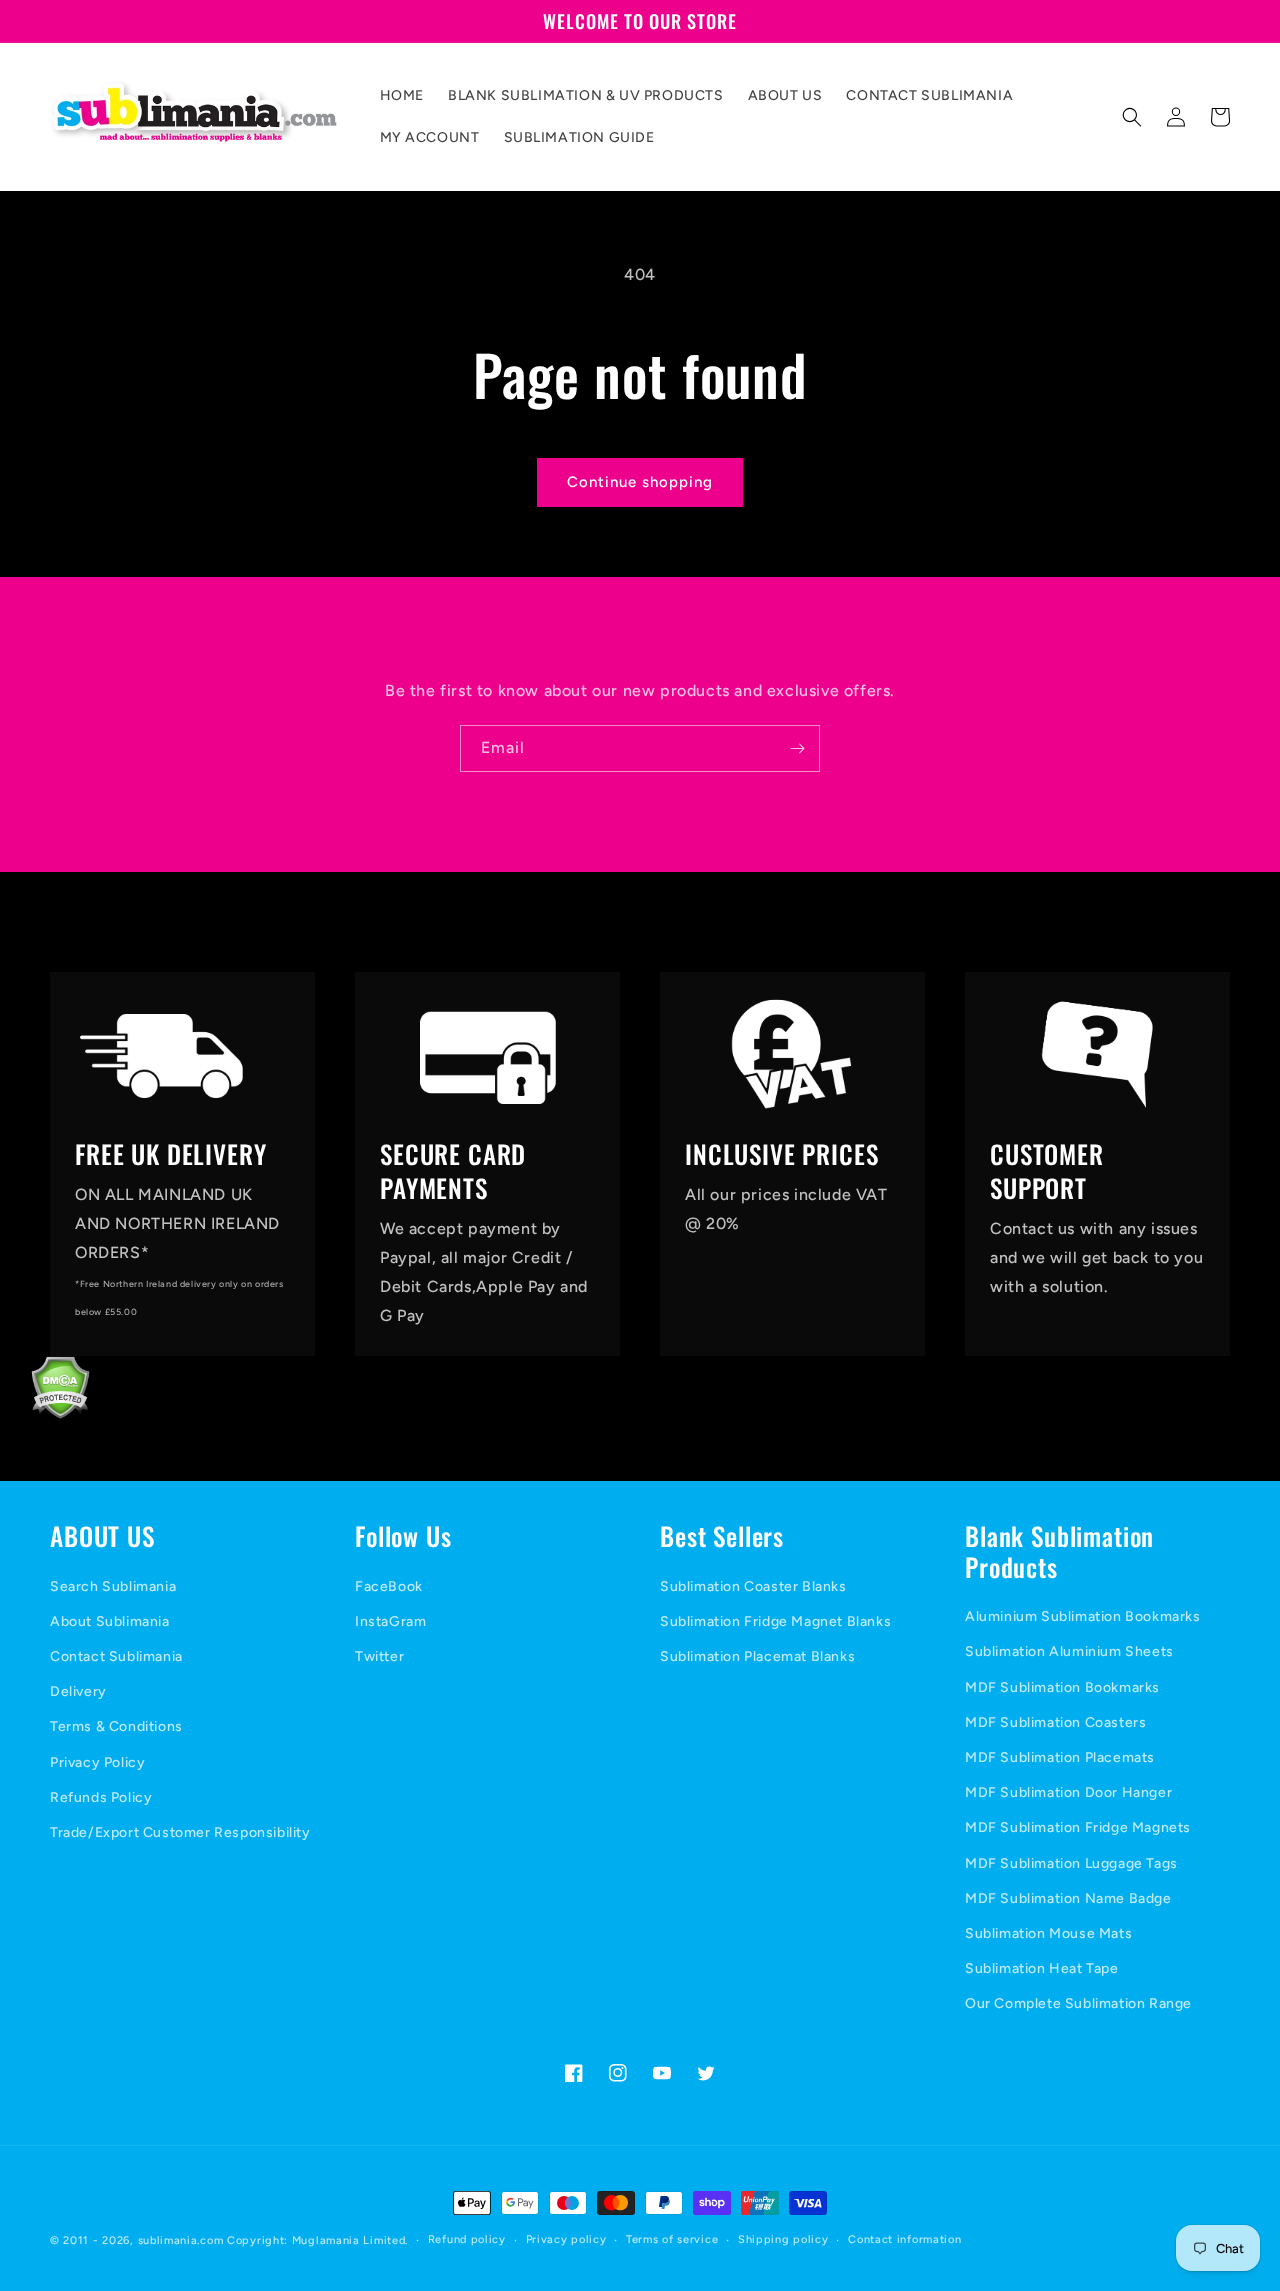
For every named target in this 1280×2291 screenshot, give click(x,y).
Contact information (904, 2239)
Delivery (78, 1691)
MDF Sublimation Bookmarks (1062, 1687)
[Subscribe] (797, 748)
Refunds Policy (101, 1797)
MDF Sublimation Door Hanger (1068, 1792)
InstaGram (390, 1621)
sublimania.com (181, 2240)
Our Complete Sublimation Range (1078, 2003)
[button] (1132, 117)
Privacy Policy (97, 1762)
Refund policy (467, 2239)
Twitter (379, 1656)
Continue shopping (640, 482)
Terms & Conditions (116, 1726)
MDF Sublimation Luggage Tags (1071, 1863)
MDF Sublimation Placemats (1060, 1757)
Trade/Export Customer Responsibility (180, 1832)
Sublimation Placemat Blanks (757, 1656)
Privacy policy (566, 2239)
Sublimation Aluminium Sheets (1069, 1651)
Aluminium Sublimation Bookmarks (1083, 1616)
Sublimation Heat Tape (1042, 1968)
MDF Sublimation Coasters (1055, 1722)
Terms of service (672, 2239)
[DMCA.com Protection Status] (45, 1413)
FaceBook (389, 1586)
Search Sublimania (113, 1586)
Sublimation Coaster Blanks (753, 1586)
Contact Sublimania (116, 1656)
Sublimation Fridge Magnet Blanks (775, 1621)
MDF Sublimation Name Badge (1068, 1898)
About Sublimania (110, 1621)
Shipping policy (783, 2239)
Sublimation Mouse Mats (1048, 1933)
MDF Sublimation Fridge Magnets (1078, 1827)
